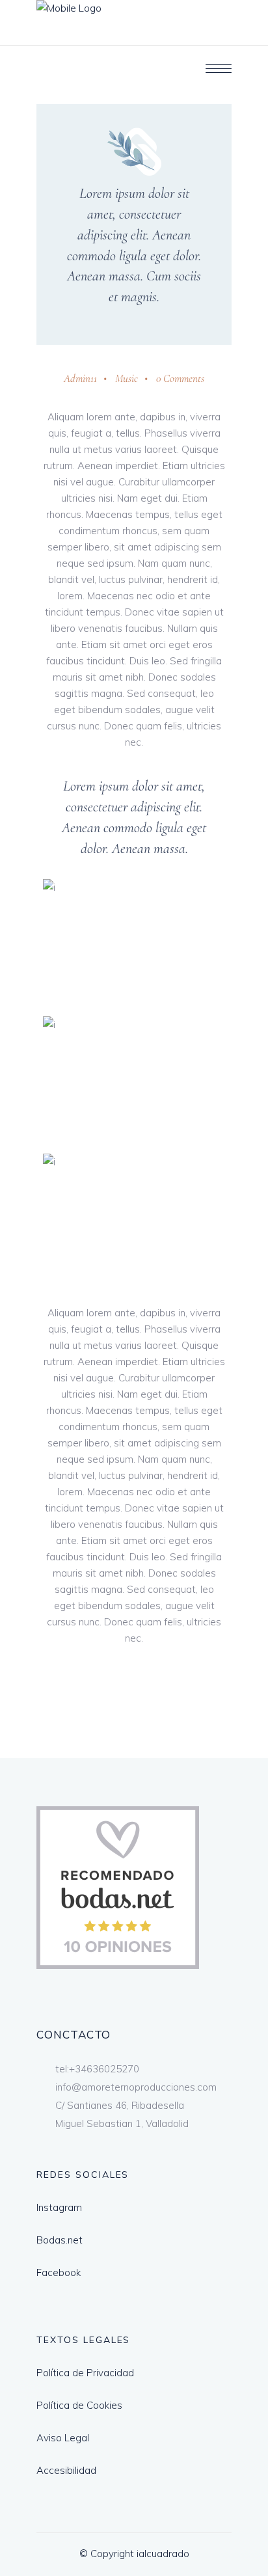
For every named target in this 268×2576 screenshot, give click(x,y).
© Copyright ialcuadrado (134, 2554)
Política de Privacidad (85, 2373)
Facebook (59, 2272)
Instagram (59, 2207)
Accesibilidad (66, 2470)
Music (127, 378)
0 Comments (180, 378)
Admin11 (80, 378)
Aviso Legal (63, 2438)
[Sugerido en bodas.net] (118, 1965)
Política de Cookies (79, 2405)
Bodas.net (60, 2240)
